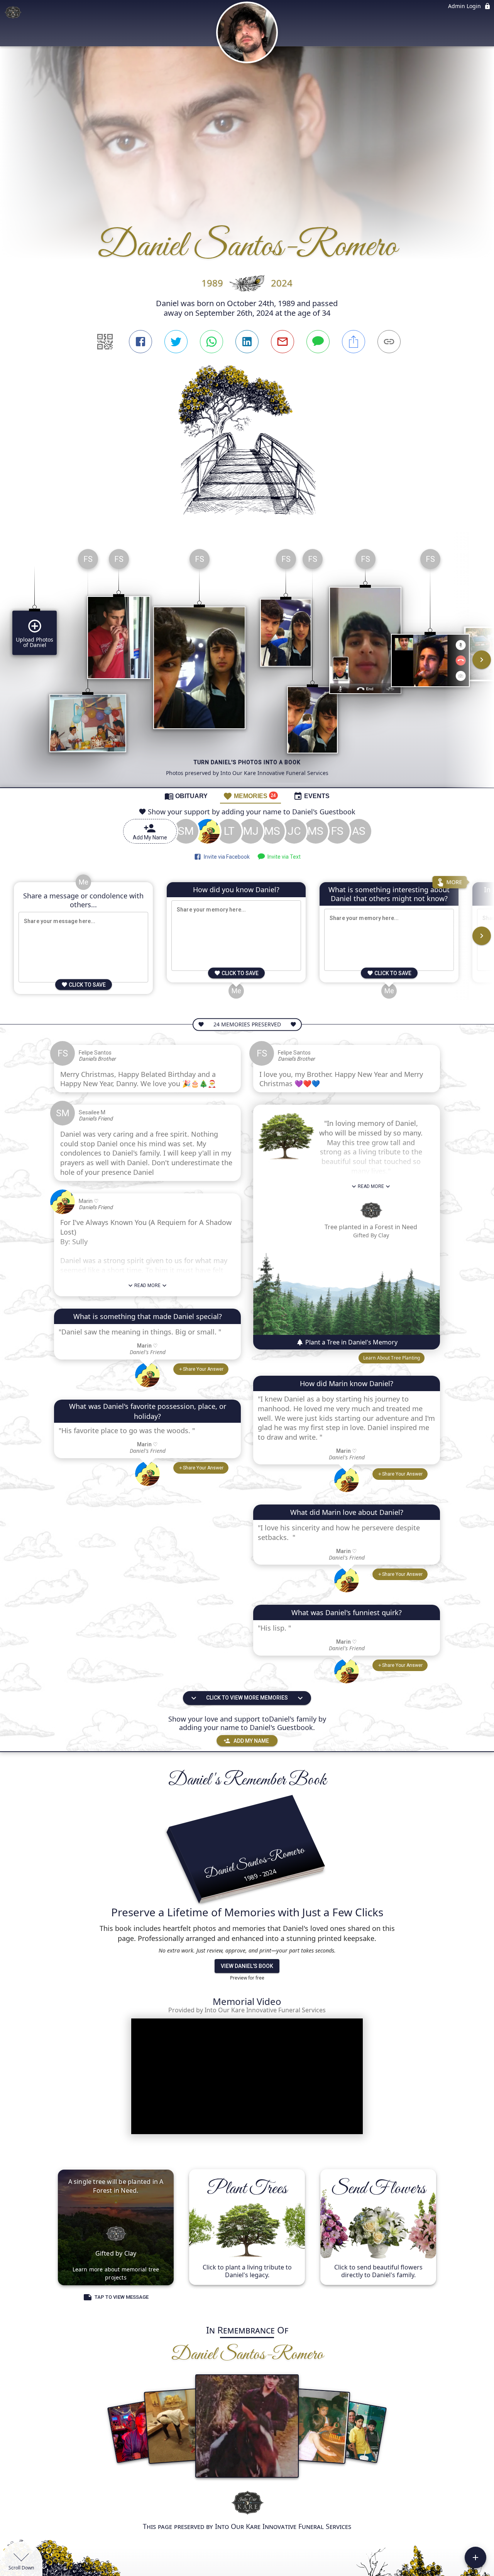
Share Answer (203, 1369)
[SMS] (318, 342)
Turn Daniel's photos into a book (247, 762)
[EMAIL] (283, 342)
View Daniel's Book (247, 1966)
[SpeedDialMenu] (475, 2557)
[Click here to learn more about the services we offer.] (247, 2503)
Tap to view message (122, 2297)
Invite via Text (283, 857)
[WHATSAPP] (211, 342)
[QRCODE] (105, 342)
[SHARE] (354, 342)
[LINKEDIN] (247, 342)
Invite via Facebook (226, 857)
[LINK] (389, 342)
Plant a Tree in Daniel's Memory (351, 1342)
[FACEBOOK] (140, 342)
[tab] (186, 796)
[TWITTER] (176, 342)
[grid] (247, 665)
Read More (147, 1285)
